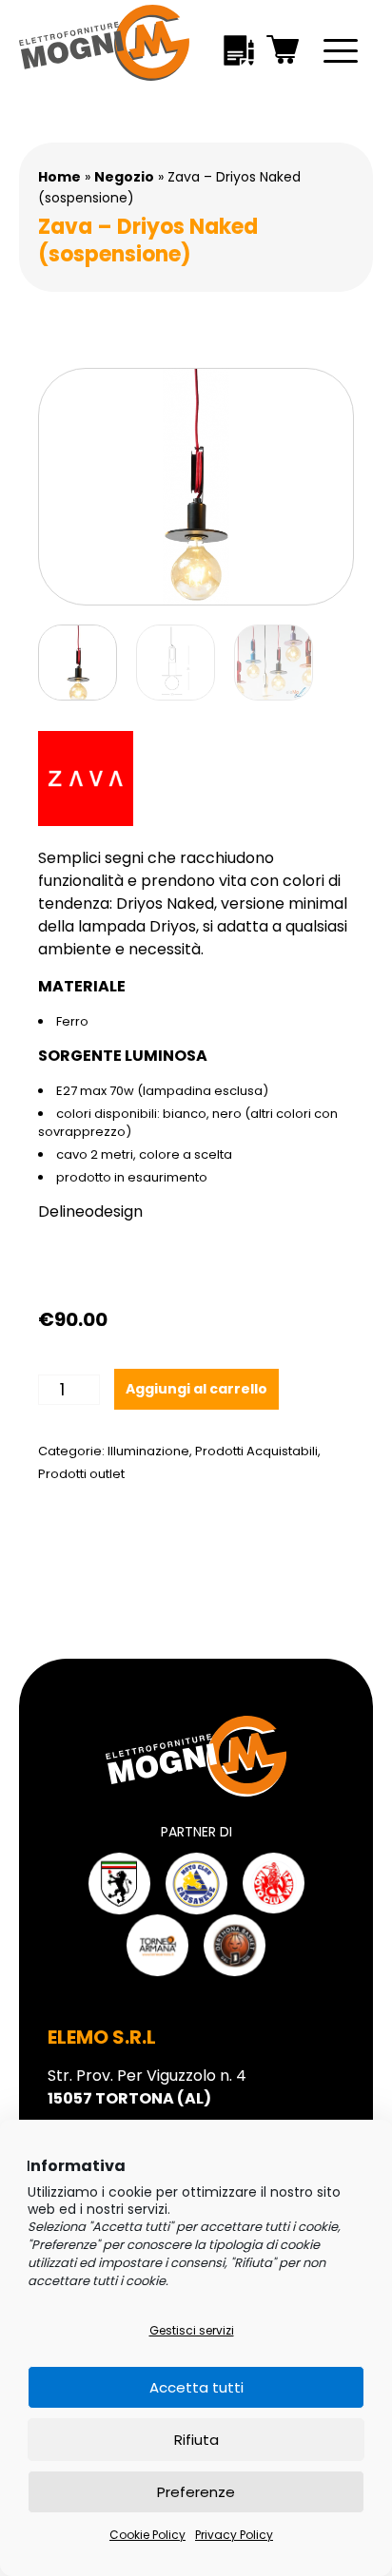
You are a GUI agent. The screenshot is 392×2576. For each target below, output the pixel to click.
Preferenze (196, 2492)
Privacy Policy (234, 2535)
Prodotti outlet (81, 1474)
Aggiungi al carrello (196, 1389)
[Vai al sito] (119, 1884)
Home (59, 177)
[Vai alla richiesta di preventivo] (239, 54)
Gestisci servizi (192, 2330)
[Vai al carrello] (284, 53)
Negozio (124, 177)
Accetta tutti (196, 2387)
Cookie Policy (147, 2535)
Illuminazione (148, 1451)
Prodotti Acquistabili (256, 1451)
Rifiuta (196, 2440)
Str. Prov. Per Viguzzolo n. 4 (147, 2087)
